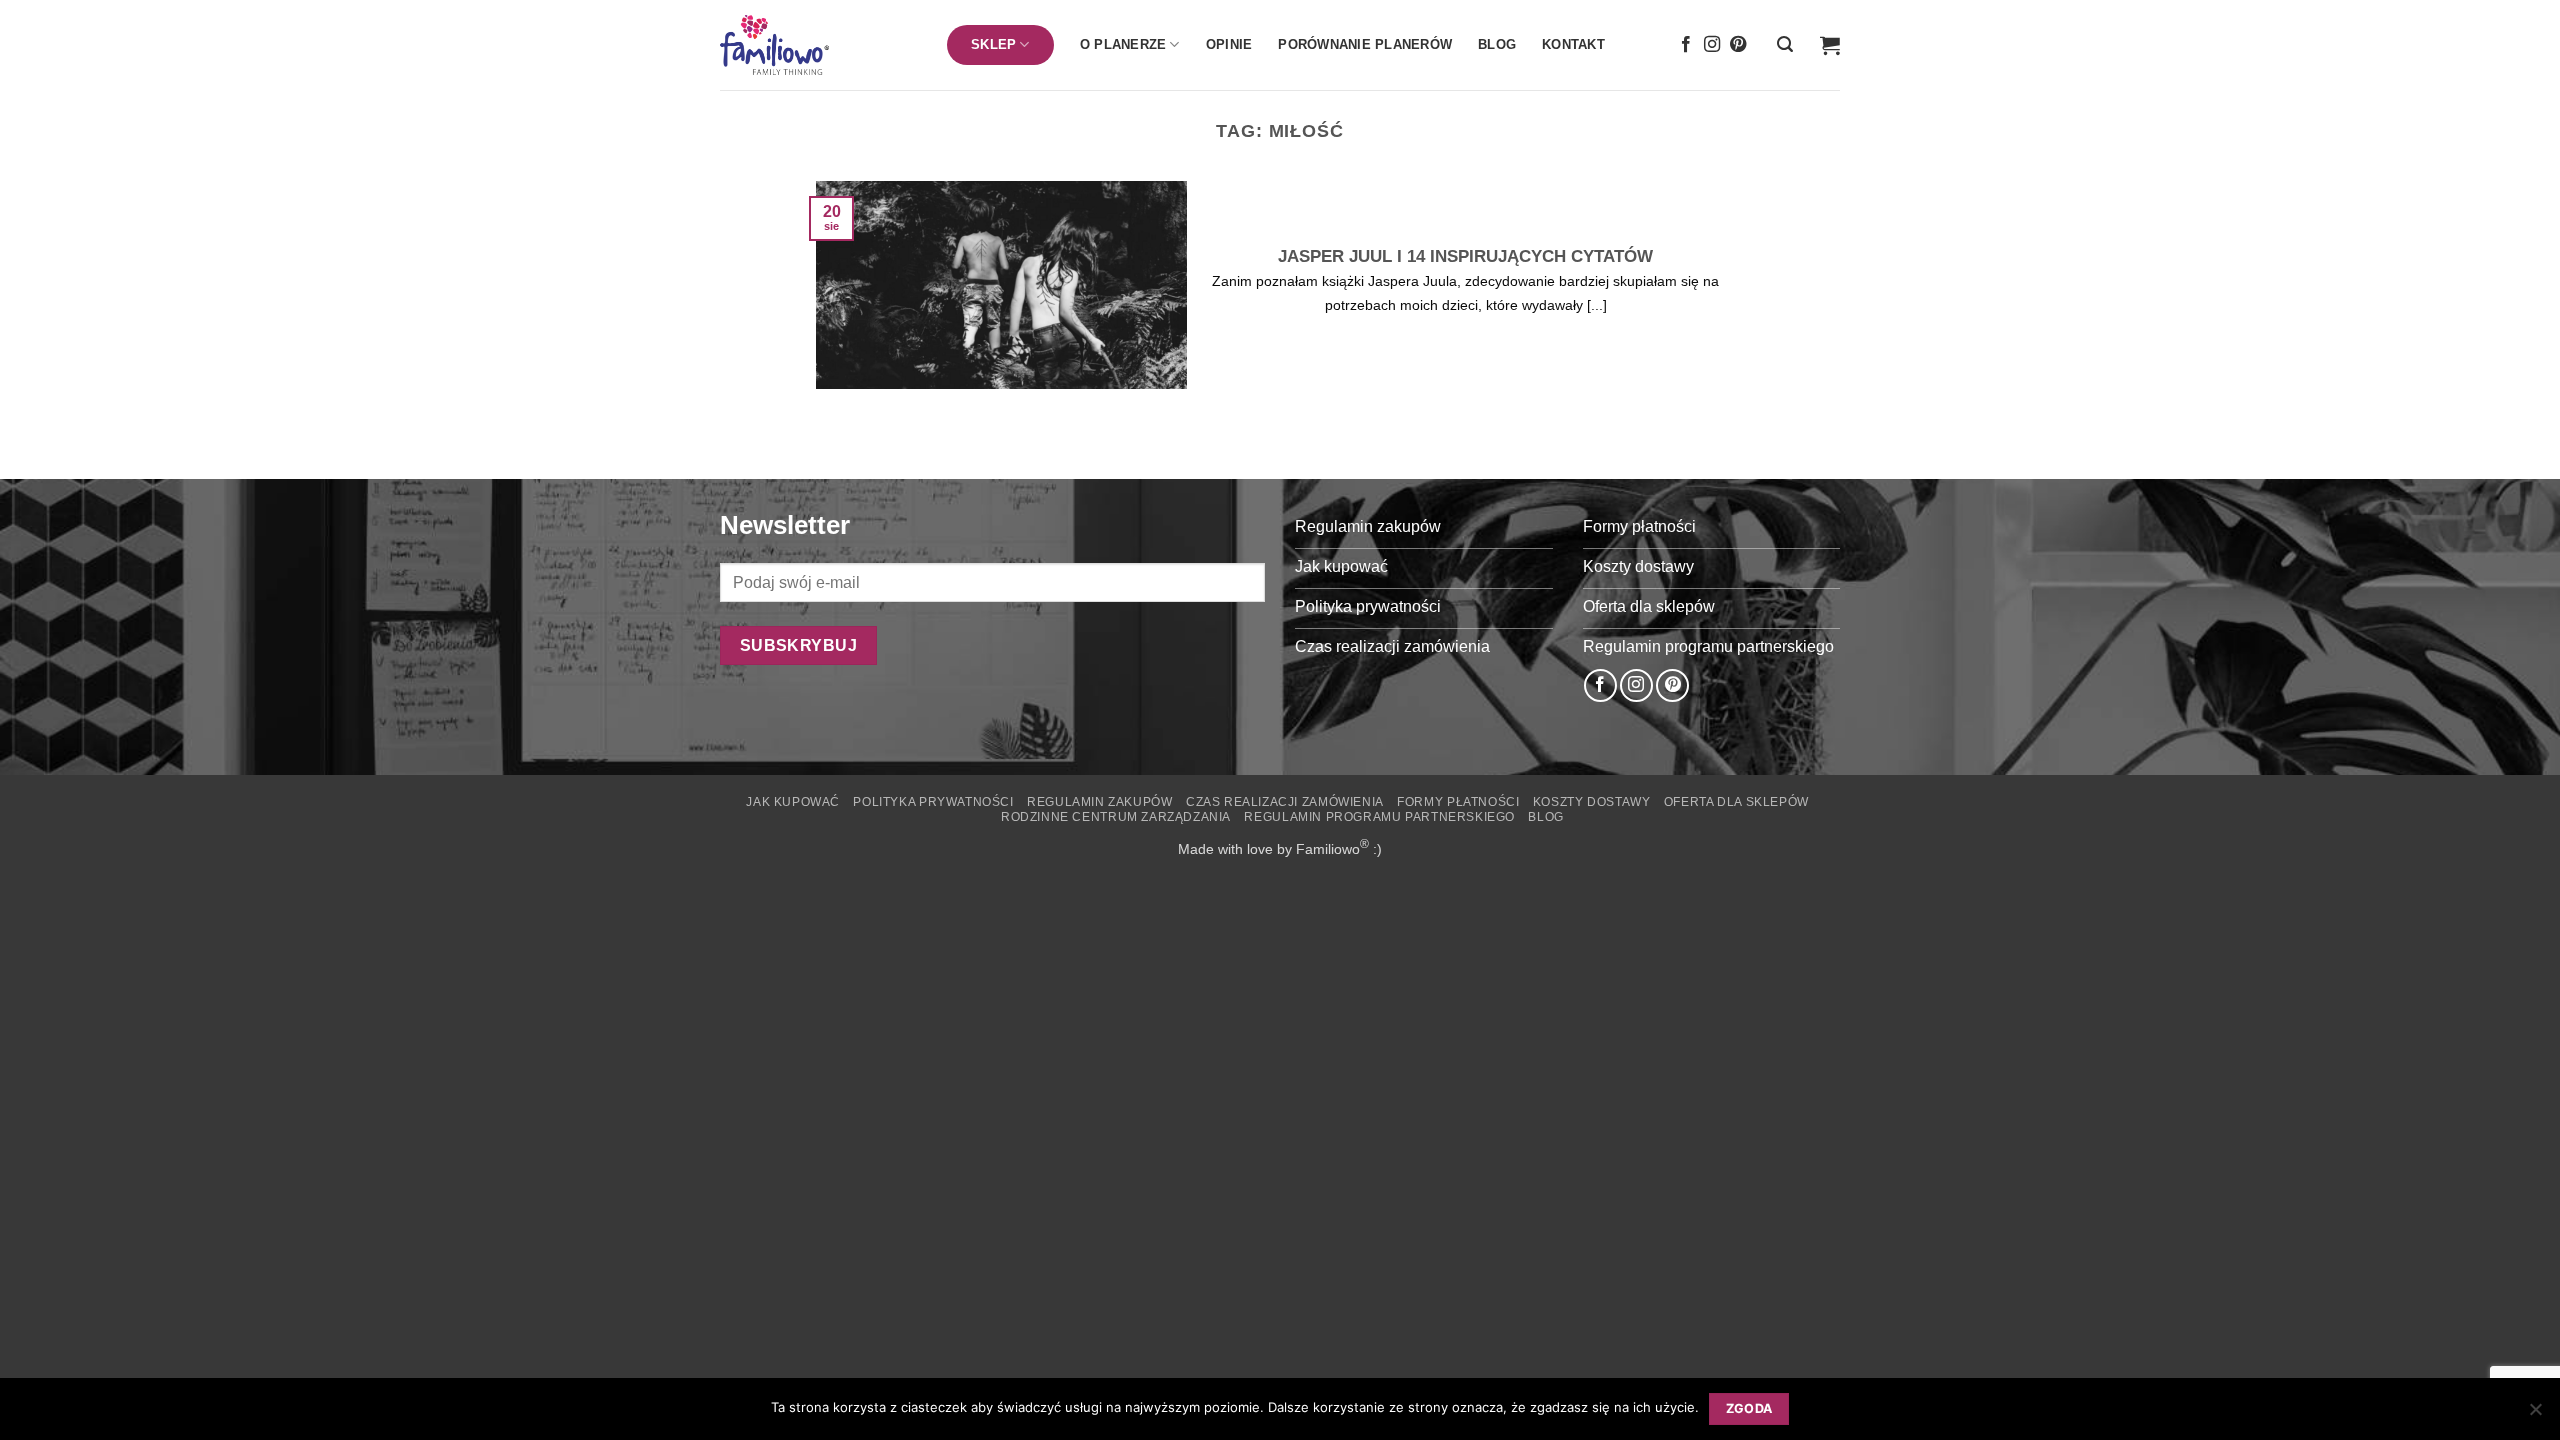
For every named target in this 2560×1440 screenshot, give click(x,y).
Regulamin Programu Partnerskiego (1379, 817)
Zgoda (1749, 1408)
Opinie (1229, 44)
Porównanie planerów (1365, 44)
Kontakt (1573, 44)
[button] (1785, 44)
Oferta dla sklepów (1736, 802)
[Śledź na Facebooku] (1686, 45)
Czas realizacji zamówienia (1285, 802)
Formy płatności (1458, 802)
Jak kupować (793, 802)
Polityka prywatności (933, 802)
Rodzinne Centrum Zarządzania (1116, 817)
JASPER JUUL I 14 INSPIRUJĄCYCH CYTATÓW (1465, 256)
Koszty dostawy (1592, 802)
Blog (1497, 44)
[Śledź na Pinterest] (1738, 45)
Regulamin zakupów (1099, 802)
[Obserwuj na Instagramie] (1712, 45)
